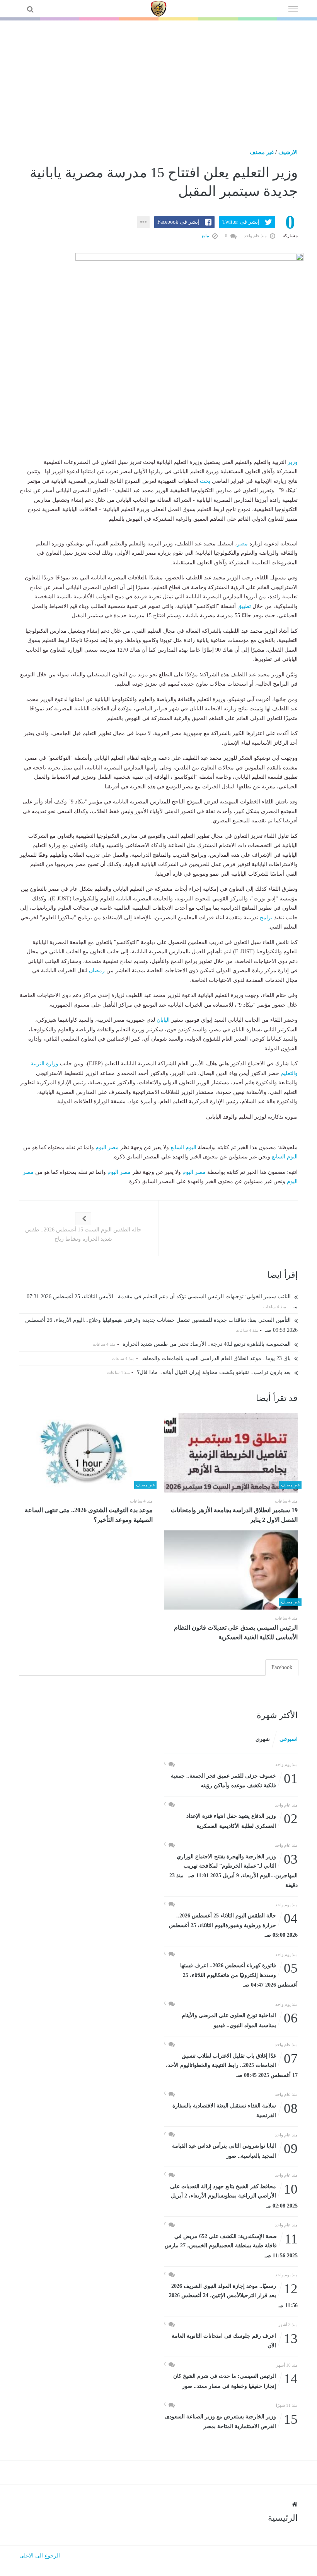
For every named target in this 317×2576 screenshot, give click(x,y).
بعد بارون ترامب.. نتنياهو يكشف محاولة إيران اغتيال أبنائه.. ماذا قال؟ (215, 1372)
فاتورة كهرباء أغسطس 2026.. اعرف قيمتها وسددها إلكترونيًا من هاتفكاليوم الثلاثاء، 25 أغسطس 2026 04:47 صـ (239, 1974)
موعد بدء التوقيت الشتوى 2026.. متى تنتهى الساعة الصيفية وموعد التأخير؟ (89, 1515)
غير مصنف (262, 152)
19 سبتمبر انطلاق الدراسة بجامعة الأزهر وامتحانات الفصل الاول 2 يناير (234, 1515)
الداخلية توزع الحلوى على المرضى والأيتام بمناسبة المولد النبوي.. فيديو (240, 2020)
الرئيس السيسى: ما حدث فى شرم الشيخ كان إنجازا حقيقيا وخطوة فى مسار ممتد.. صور (235, 2380)
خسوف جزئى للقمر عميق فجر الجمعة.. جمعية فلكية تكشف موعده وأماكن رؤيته (234, 1780)
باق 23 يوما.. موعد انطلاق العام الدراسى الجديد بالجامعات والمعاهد (217, 1358)
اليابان (163, 1020)
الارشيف (288, 152)
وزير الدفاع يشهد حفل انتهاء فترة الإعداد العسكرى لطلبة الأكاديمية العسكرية (242, 1820)
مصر (242, 544)
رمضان (97, 970)
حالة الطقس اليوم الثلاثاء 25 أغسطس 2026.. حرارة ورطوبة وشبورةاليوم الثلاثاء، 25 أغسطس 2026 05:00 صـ (233, 1925)
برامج (266, 918)
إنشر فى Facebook (178, 222)
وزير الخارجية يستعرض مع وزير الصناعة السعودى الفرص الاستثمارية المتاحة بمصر (231, 2421)
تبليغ (206, 236)
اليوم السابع (183, 1147)
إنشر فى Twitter (241, 222)
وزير (293, 462)
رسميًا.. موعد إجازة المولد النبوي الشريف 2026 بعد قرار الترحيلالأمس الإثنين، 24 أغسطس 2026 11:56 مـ (233, 2295)
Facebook (282, 1667)
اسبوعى (289, 1739)
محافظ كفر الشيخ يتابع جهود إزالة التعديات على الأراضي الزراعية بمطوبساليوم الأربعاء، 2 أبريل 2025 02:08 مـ (234, 2195)
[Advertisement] (158, 78)
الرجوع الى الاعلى (40, 2556)
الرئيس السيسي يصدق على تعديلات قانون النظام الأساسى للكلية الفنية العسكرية (236, 1632)
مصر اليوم (107, 1147)
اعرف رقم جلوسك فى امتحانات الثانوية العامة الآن (235, 2340)
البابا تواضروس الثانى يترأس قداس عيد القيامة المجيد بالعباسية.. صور (235, 2150)
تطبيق (244, 606)
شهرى (263, 1739)
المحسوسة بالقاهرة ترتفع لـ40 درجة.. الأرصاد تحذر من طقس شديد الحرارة (207, 1344)
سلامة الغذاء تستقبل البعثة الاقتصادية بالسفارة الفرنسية (235, 2110)
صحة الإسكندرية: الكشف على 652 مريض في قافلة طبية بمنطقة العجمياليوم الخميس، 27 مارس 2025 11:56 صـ (231, 2245)
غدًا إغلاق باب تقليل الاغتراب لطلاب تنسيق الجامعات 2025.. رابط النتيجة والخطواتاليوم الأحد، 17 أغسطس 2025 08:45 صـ (232, 2065)
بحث (205, 481)
